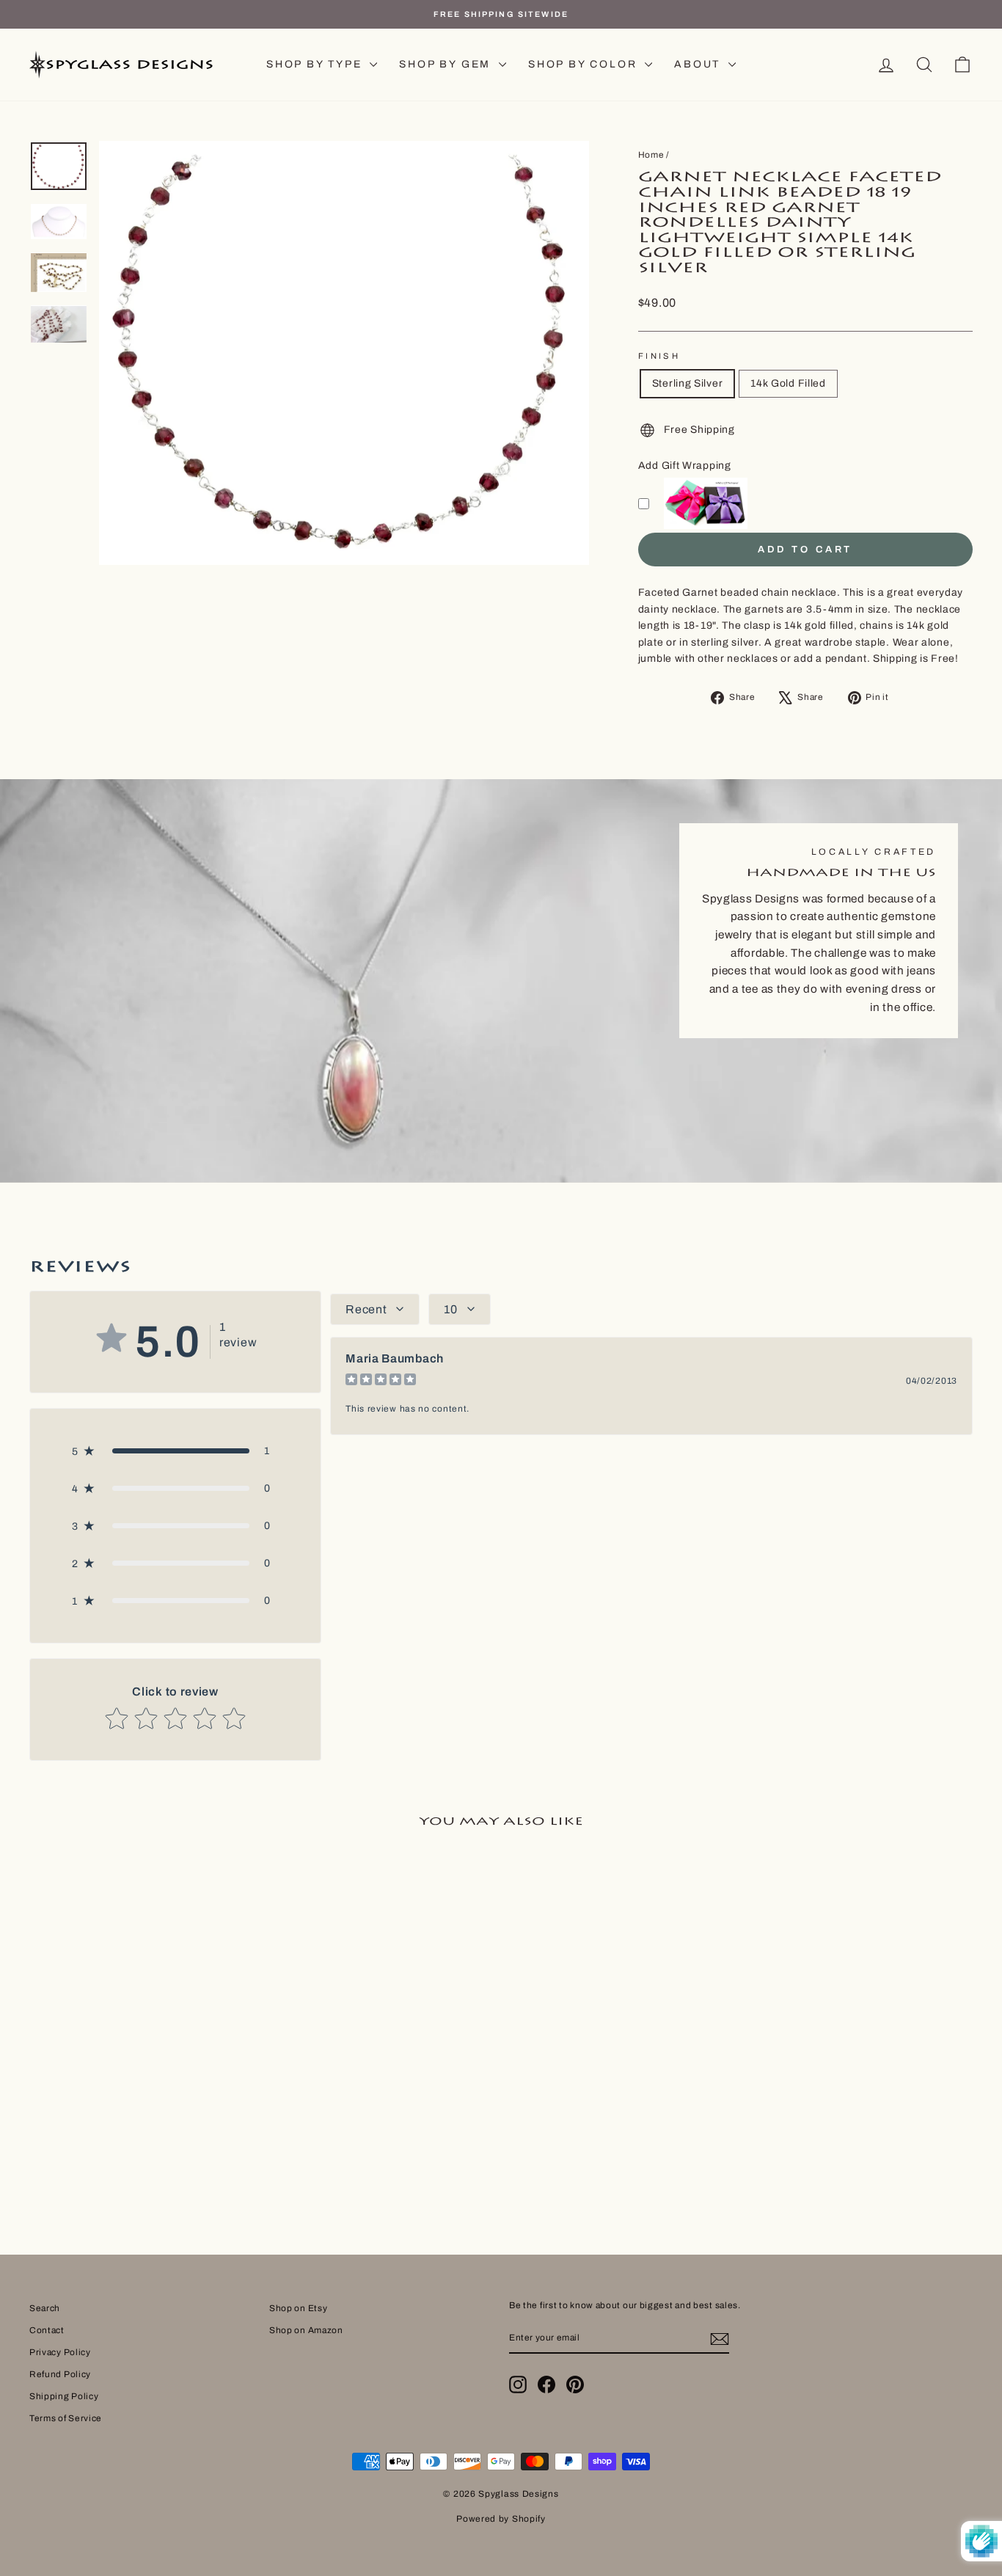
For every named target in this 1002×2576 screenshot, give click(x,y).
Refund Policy (60, 2374)
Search (45, 2308)
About (699, 64)
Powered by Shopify (501, 2519)
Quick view (142, 2070)
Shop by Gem (447, 64)
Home (651, 155)
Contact (47, 2330)
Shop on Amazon (306, 2330)
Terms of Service (66, 2418)
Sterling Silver (688, 383)
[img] (381, 1381)
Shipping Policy (64, 2396)
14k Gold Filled (788, 383)
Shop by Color (585, 64)
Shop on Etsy (298, 2308)
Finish (659, 356)
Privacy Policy (60, 2352)
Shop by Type (316, 64)
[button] (175, 1451)
